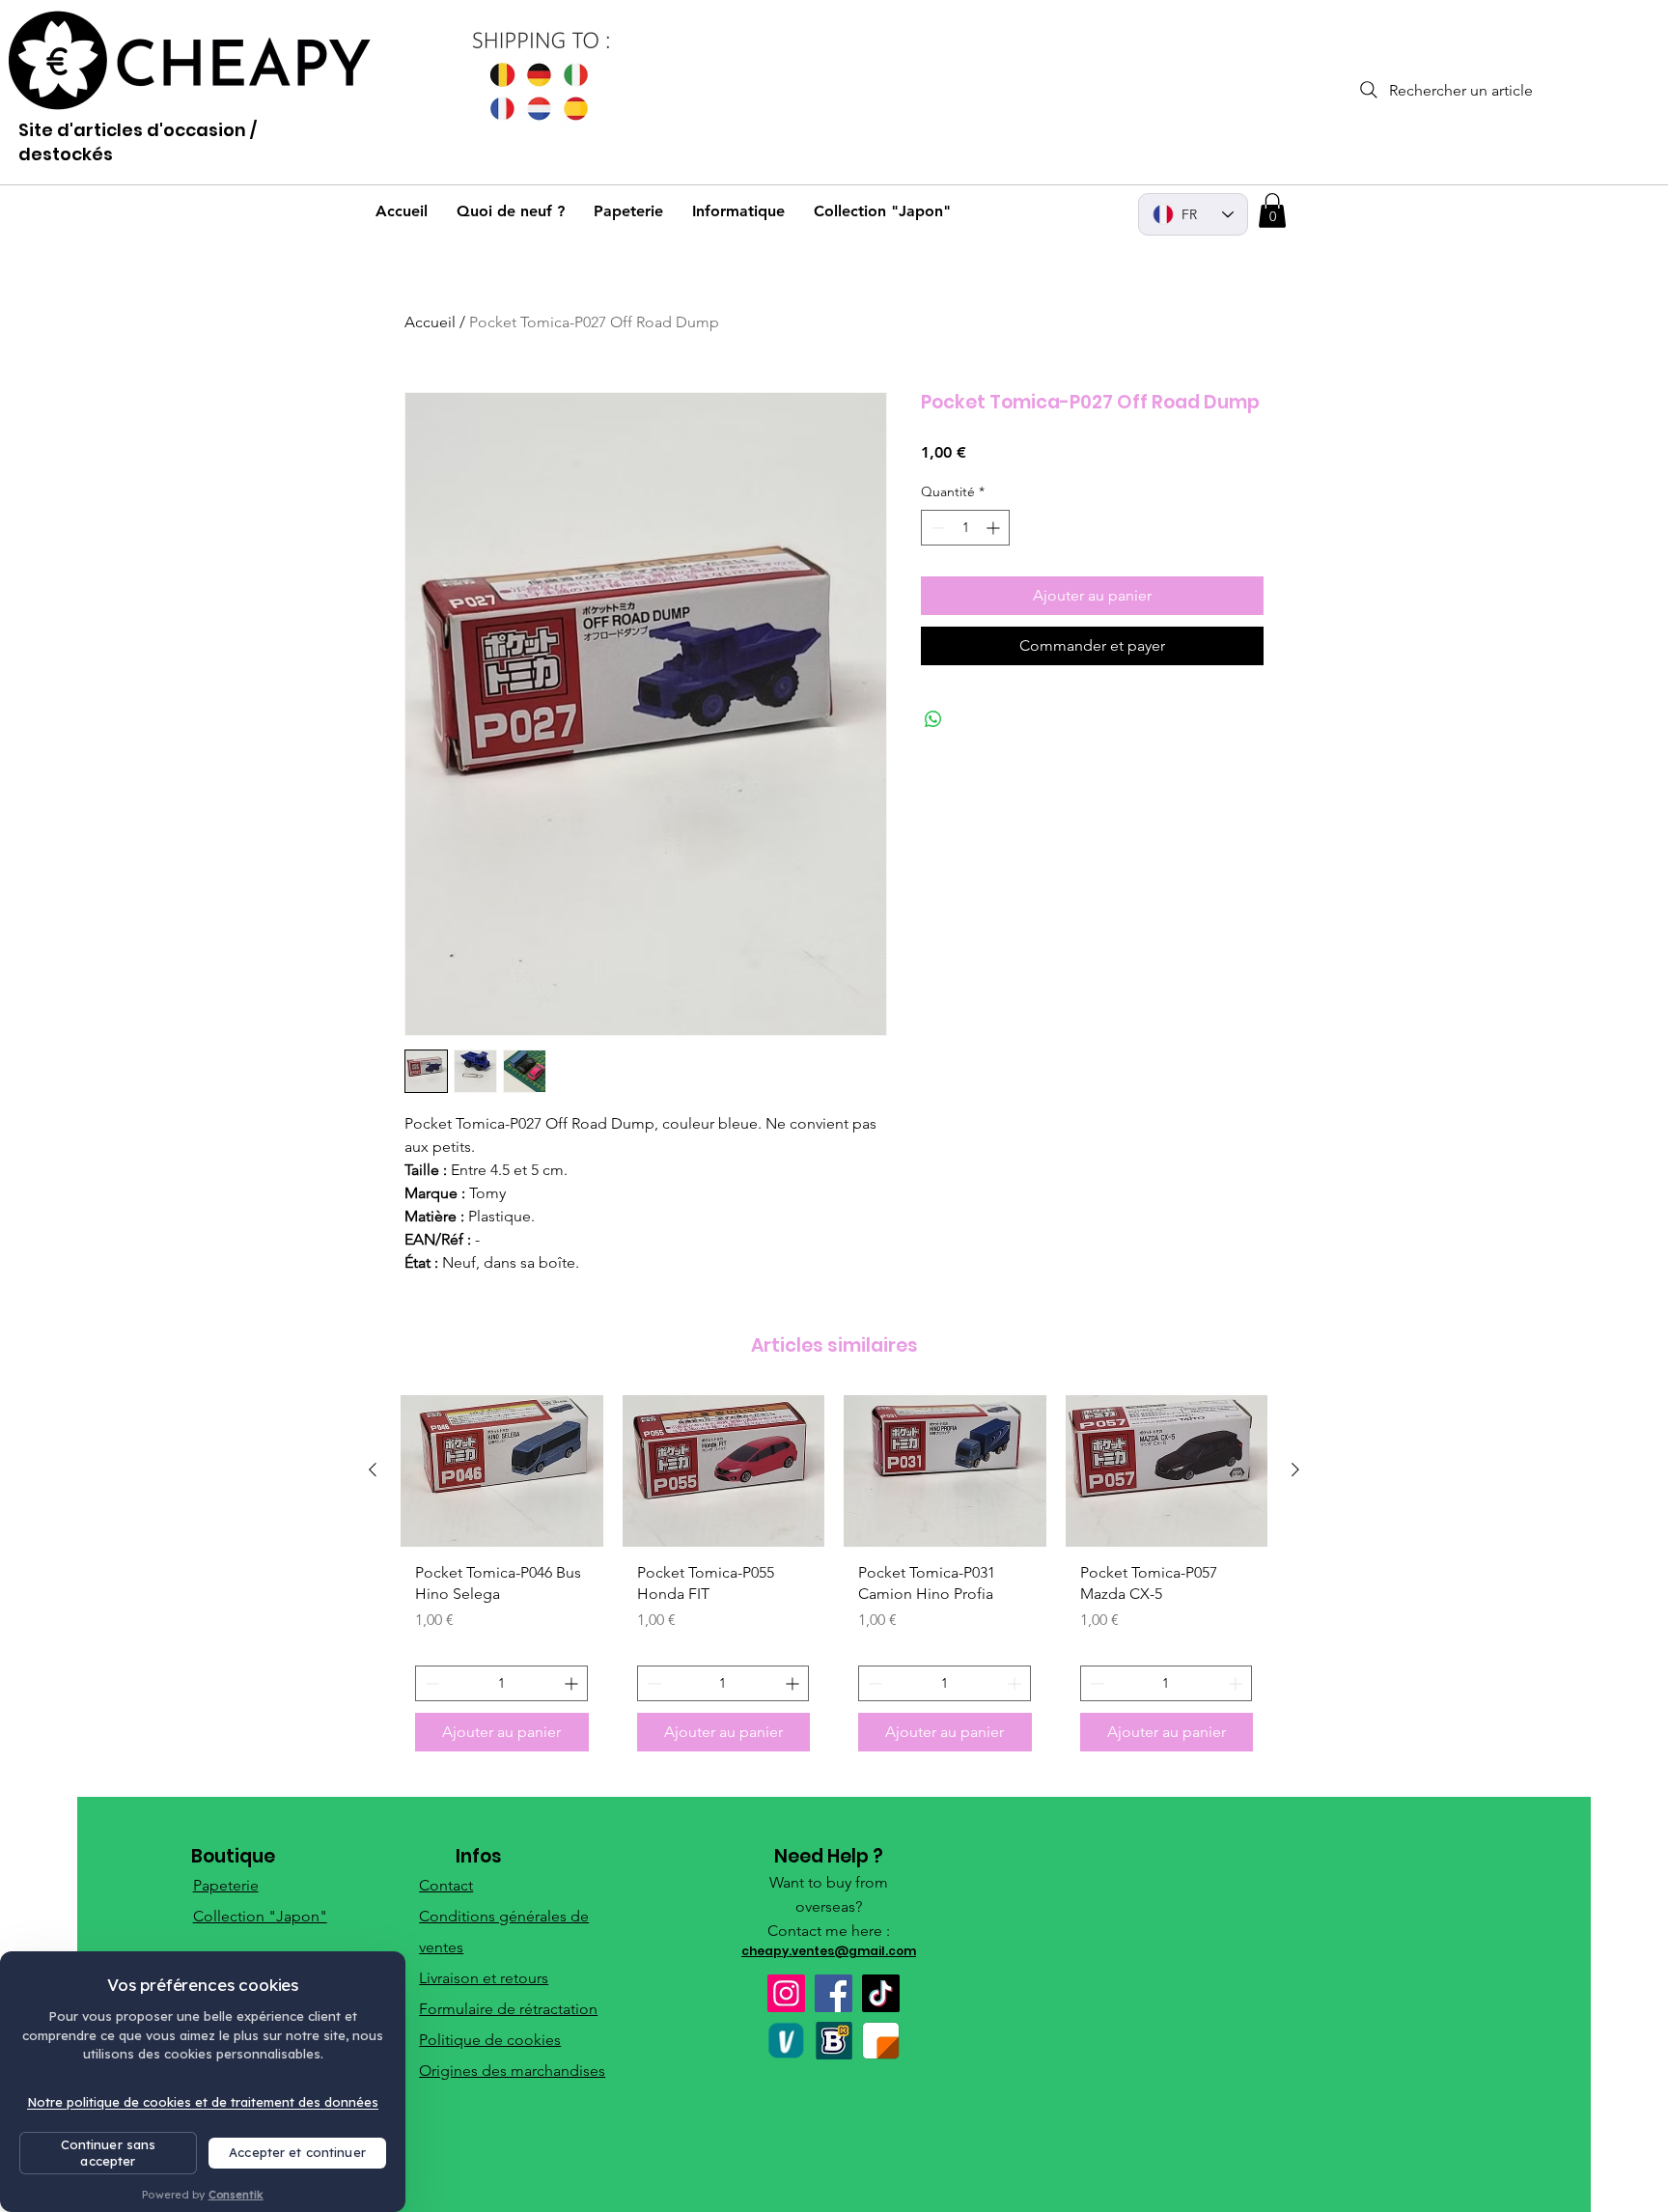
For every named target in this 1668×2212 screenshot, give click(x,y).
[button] (1272, 210)
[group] (834, 1581)
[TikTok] (881, 1993)
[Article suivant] (1295, 1470)
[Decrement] (936, 528)
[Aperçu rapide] (502, 1471)
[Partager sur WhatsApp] (933, 719)
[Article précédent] (373, 1470)
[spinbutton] (965, 528)
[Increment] (995, 528)
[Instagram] (786, 1993)
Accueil (430, 322)
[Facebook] (834, 1993)
